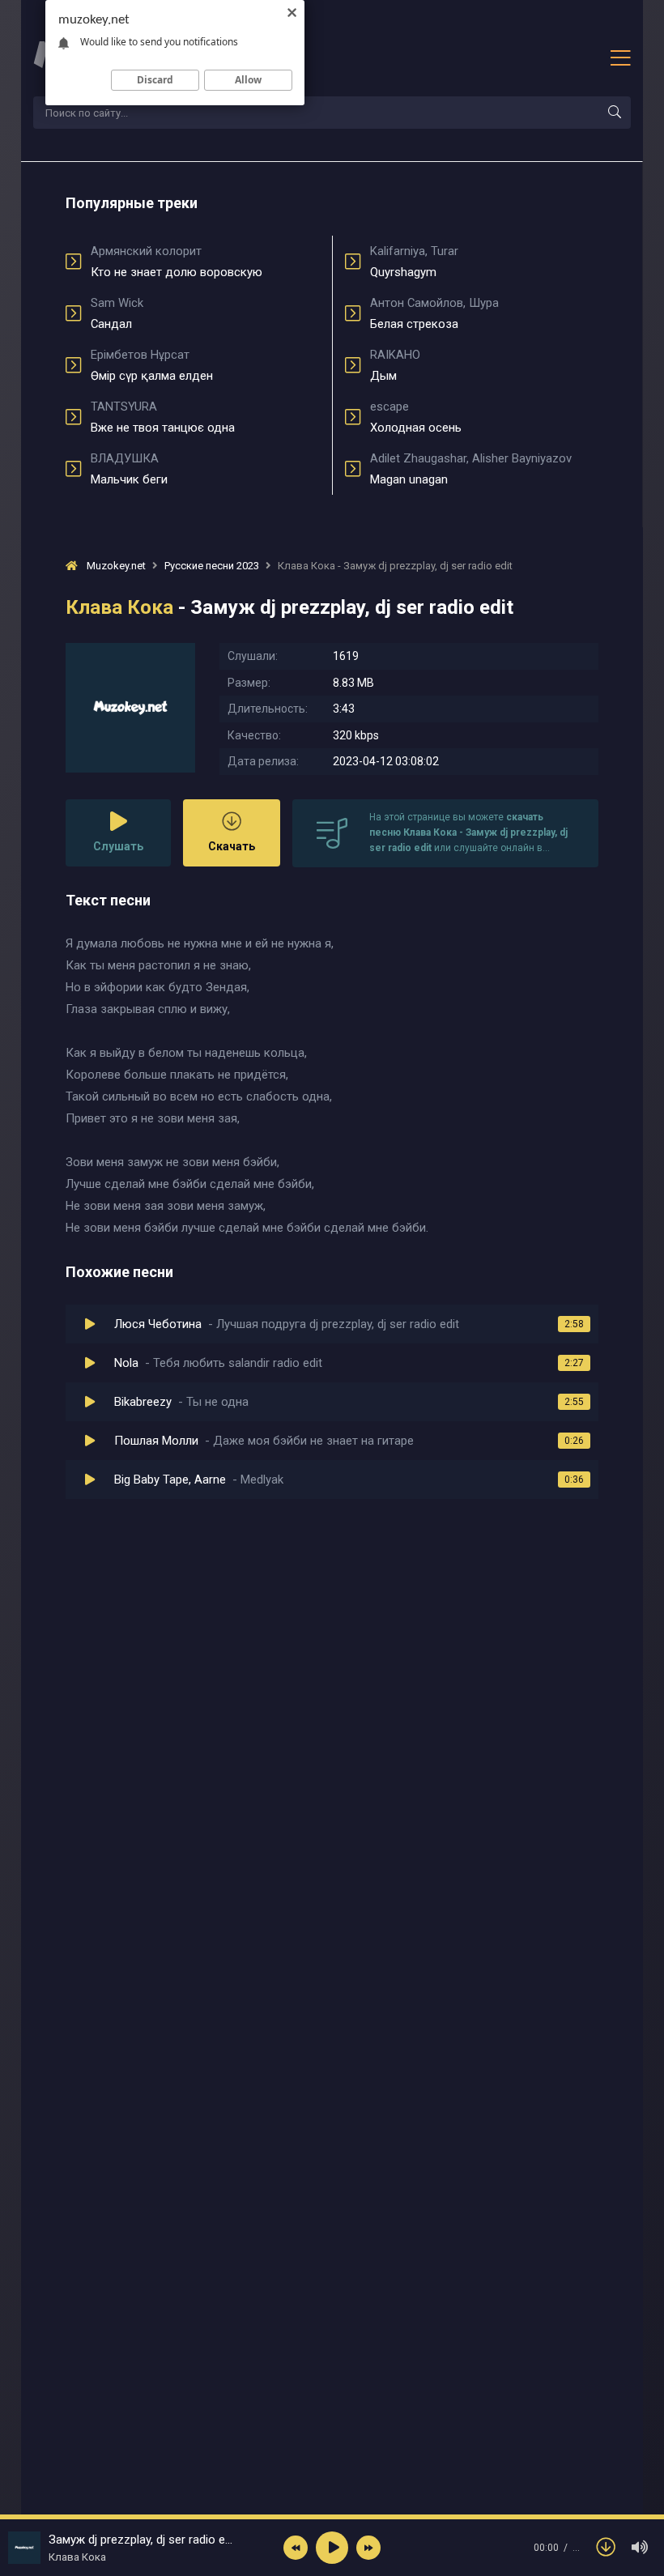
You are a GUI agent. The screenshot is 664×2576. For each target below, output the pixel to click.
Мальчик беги (129, 469)
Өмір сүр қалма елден (152, 365)
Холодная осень (416, 417)
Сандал (117, 313)
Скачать (232, 846)
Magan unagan (471, 469)
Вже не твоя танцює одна (163, 417)
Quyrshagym (414, 262)
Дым (395, 365)
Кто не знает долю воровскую (177, 262)
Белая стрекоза (434, 313)
